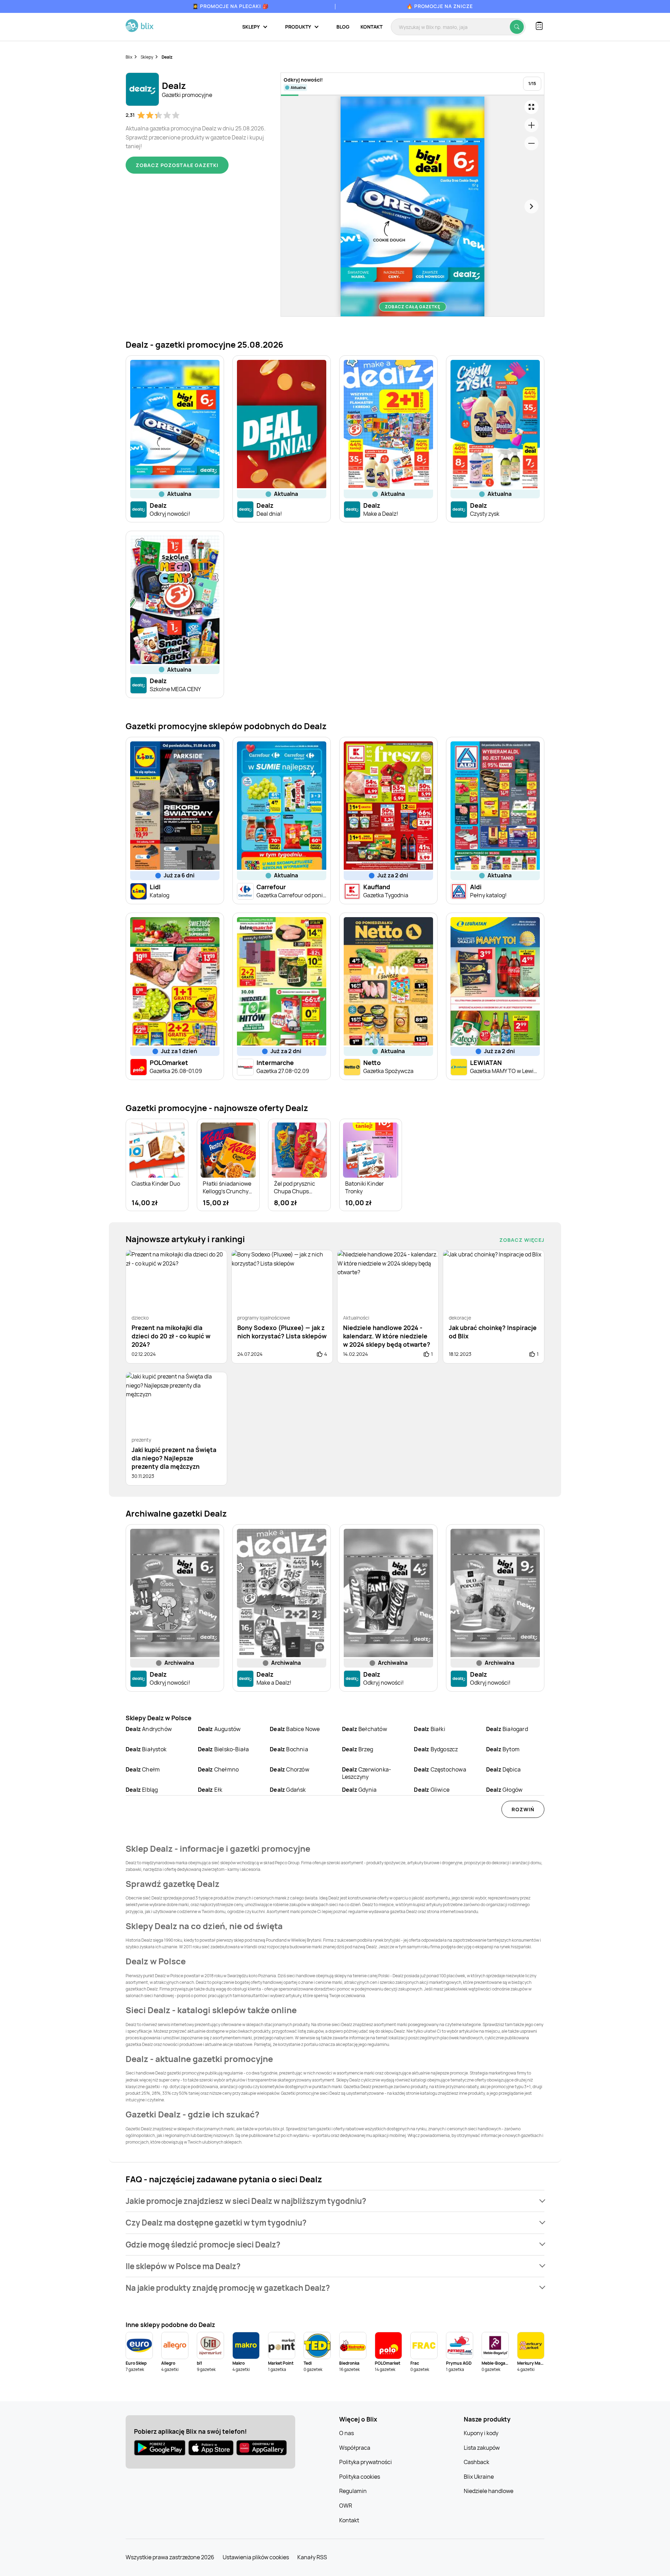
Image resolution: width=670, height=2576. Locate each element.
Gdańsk (288, 1790)
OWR (346, 2506)
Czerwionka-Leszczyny (367, 1773)
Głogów (504, 1790)
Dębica (503, 1769)
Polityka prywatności (366, 2462)
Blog (343, 27)
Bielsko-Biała (224, 1749)
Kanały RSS (312, 2557)
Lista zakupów (482, 2448)
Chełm (143, 1769)
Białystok (146, 1749)
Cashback (477, 2462)
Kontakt (371, 27)
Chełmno (218, 1769)
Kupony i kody (481, 2433)
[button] (335, 2201)
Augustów (219, 1729)
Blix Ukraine (479, 2477)
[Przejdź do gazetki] (531, 107)
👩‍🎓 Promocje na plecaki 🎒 (230, 6)
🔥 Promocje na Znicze (440, 6)
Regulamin (353, 2491)
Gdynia (359, 1790)
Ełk (210, 1790)
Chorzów (289, 1769)
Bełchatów (364, 1729)
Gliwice (432, 1790)
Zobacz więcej (522, 1240)
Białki (429, 1729)
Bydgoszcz (436, 1749)
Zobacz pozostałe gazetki (177, 165)
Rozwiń (523, 1809)
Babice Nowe (295, 1729)
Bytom (503, 1749)
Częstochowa (440, 1769)
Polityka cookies (360, 2477)
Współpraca (355, 2448)
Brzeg (358, 1749)
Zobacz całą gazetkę (413, 307)
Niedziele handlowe (489, 2491)
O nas (347, 2433)
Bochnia (289, 1749)
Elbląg (142, 1790)
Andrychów (149, 1729)
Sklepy (147, 57)
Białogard (507, 1729)
